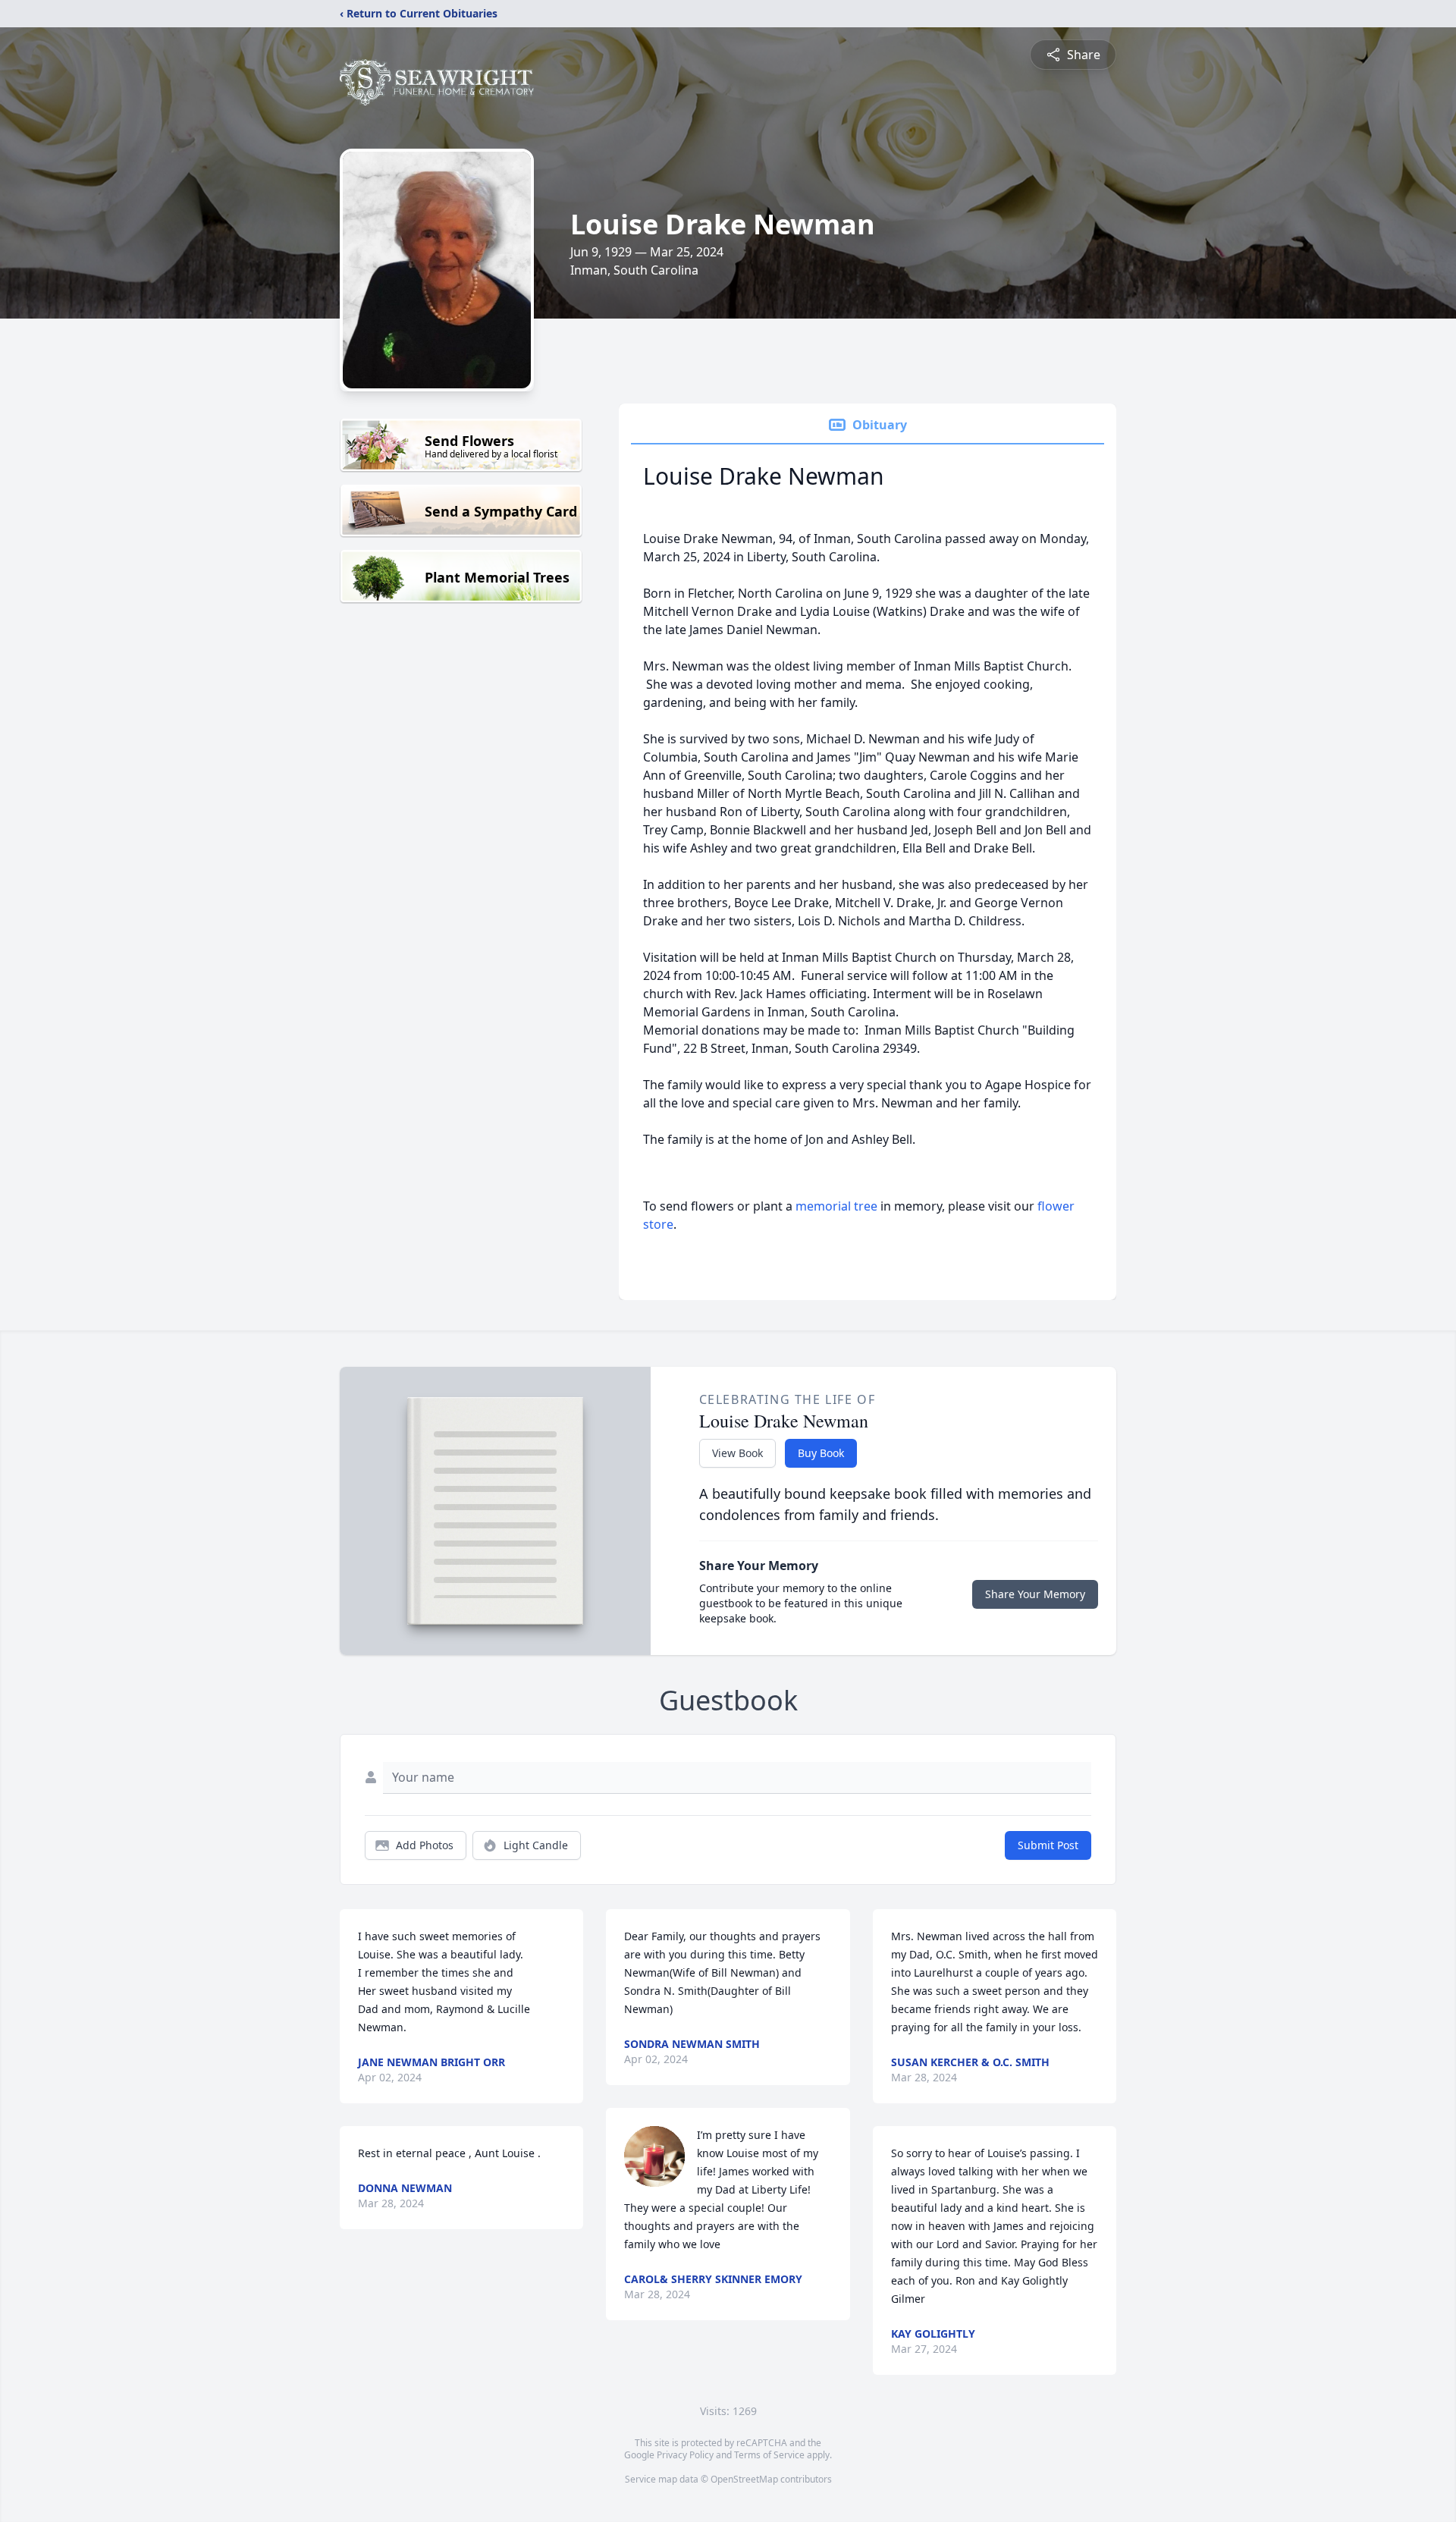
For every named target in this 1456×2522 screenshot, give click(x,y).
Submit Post (1048, 1845)
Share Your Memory (1035, 1594)
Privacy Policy (685, 2455)
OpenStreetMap (744, 2479)
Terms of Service (769, 2455)
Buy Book (821, 1453)
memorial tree (836, 1206)
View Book (737, 1453)
